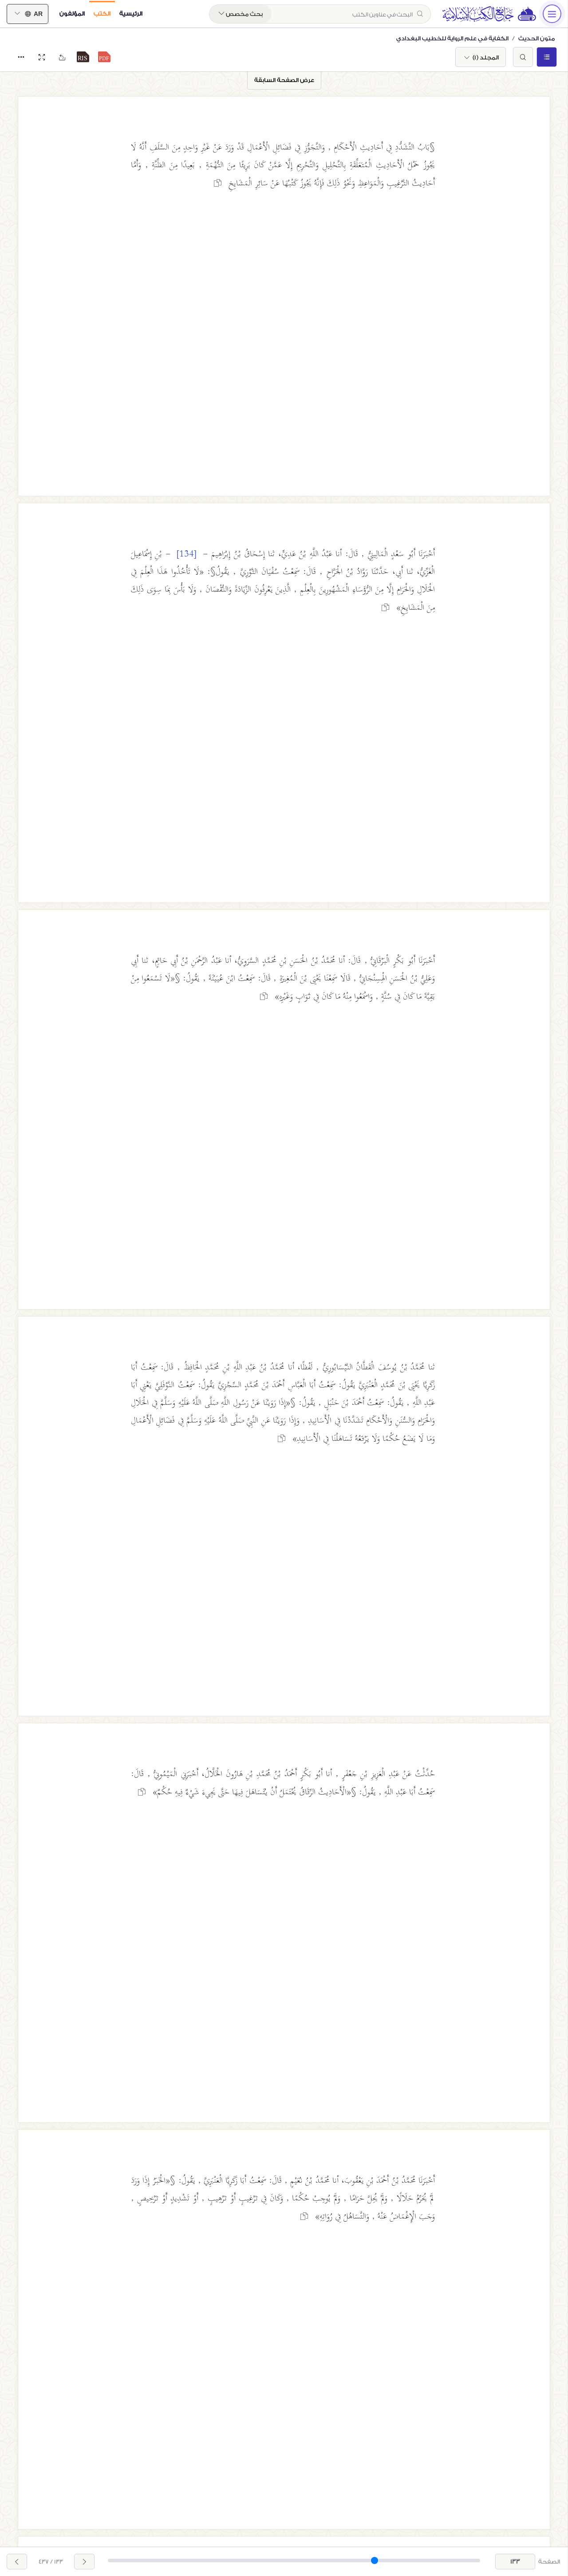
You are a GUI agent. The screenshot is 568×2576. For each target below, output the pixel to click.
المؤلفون (72, 14)
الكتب (102, 14)
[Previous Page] (84, 2562)
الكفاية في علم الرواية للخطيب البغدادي (452, 38)
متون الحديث (536, 38)
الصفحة (549, 2562)
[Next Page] (17, 2562)
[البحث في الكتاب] (523, 57)
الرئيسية (131, 14)
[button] (104, 57)
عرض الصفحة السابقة (284, 80)
